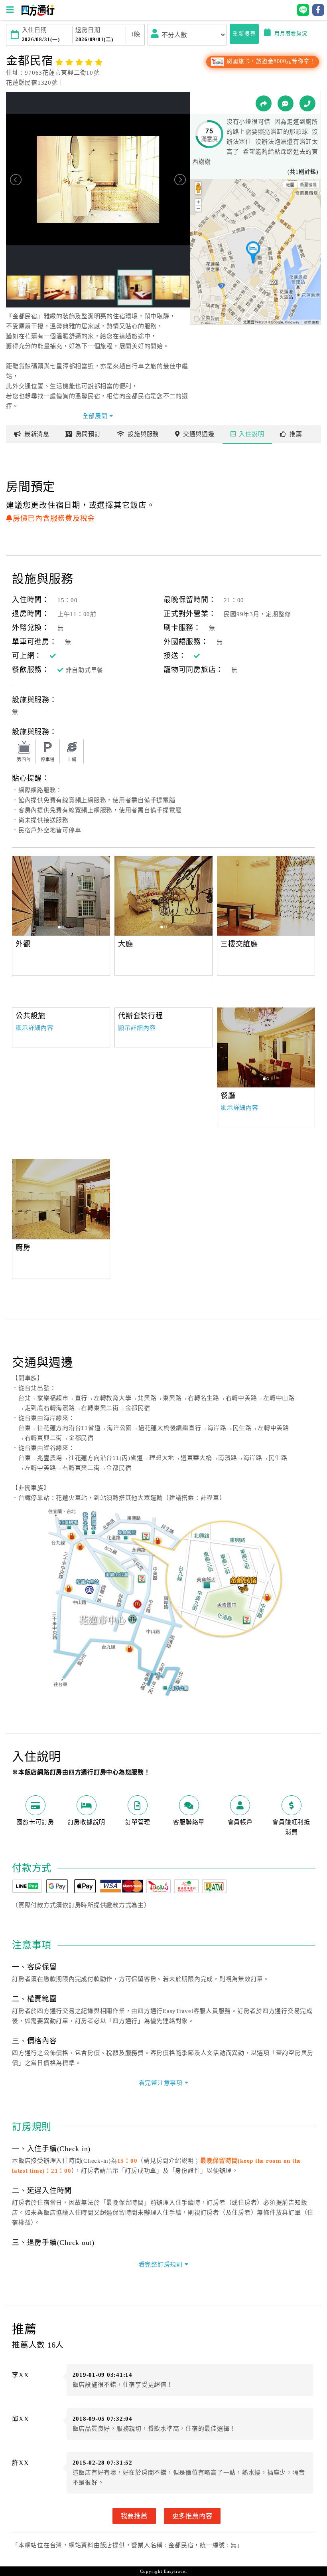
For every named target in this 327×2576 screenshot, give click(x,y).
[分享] (264, 103)
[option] (61, 896)
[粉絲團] (286, 103)
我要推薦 (134, 2516)
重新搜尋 (244, 34)
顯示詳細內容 (34, 1028)
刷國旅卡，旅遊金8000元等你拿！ (270, 61)
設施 (143, 434)
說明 (251, 434)
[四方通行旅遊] (38, 14)
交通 (199, 434)
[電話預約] (307, 103)
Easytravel (175, 2571)
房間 (88, 434)
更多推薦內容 (192, 2516)
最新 (37, 434)
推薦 (296, 434)
